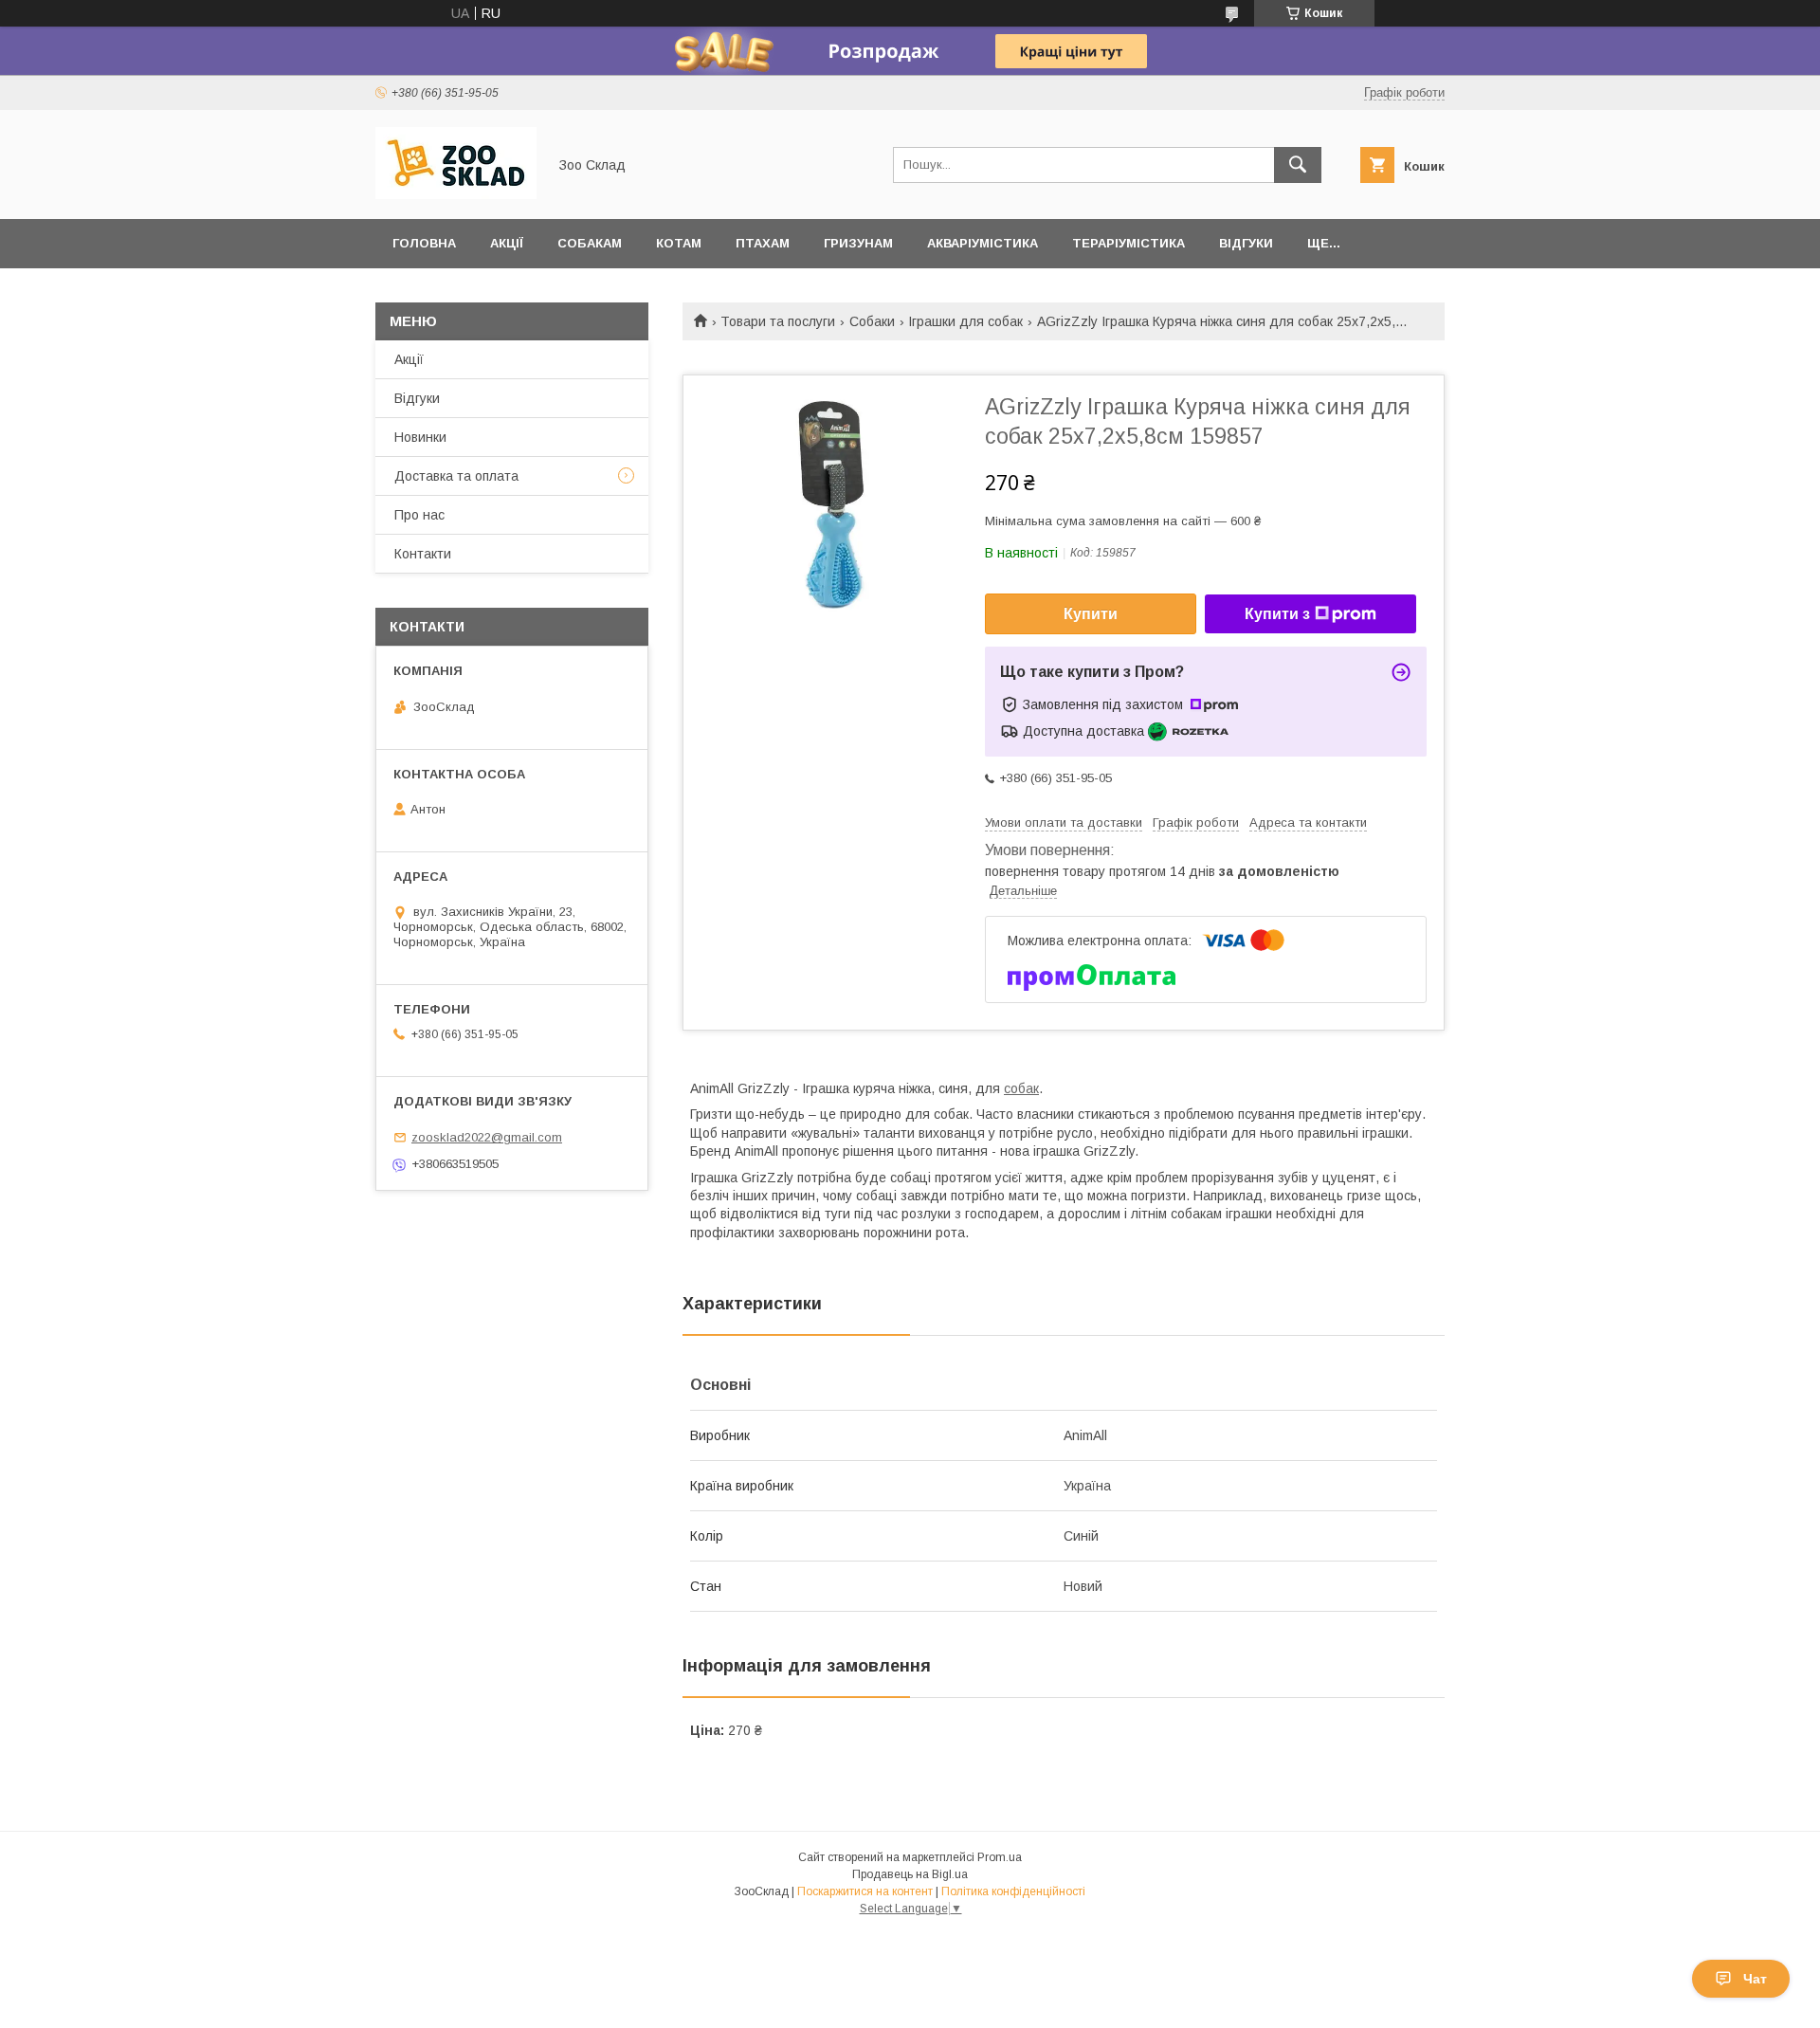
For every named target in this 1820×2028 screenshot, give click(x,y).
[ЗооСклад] (456, 194)
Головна (424, 243)
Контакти (423, 554)
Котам (679, 243)
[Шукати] (1298, 165)
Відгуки (1246, 243)
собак (1021, 1088)
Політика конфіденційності (1013, 1891)
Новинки (420, 437)
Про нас (419, 515)
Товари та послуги (778, 321)
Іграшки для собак (965, 321)
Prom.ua (1000, 1857)
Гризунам (858, 243)
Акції (507, 243)
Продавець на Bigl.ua (910, 1874)
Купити (1091, 614)
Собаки (872, 321)
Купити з (1277, 614)
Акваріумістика (983, 243)
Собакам (590, 243)
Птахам (763, 243)
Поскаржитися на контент (865, 1891)
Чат (1755, 1979)
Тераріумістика (1128, 243)
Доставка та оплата (456, 476)
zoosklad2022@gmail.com (487, 1137)
